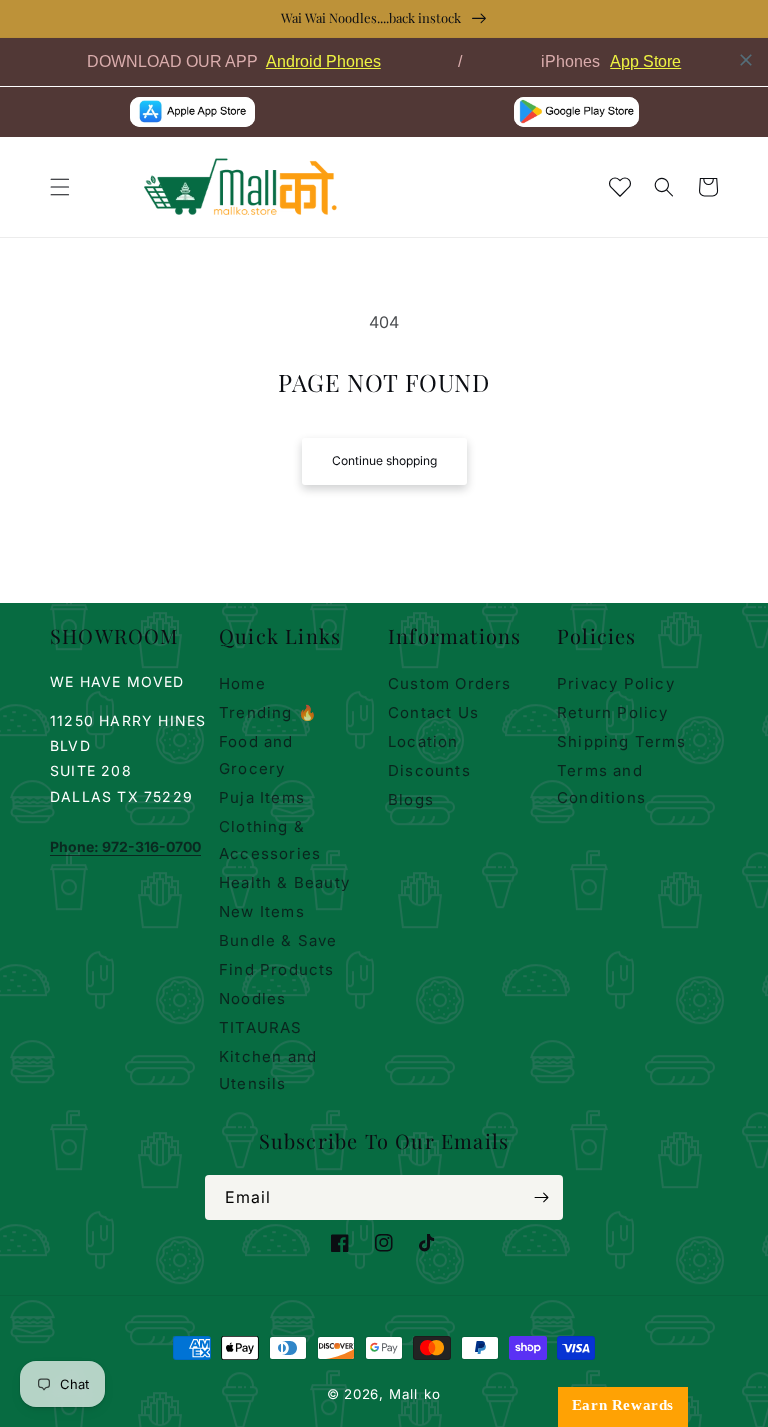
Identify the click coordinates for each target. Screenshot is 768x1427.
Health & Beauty (284, 882)
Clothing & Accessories (270, 840)
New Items (262, 911)
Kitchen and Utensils (268, 1070)
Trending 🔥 (268, 712)
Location (423, 741)
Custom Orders (450, 683)
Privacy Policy (616, 683)
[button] (60, 187)
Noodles (252, 998)
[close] (746, 60)
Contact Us (433, 712)
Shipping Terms (621, 741)
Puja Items (262, 797)
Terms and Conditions (601, 784)
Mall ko (415, 1394)
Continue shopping (384, 460)
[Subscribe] (541, 1197)
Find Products (277, 969)
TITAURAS (261, 1027)
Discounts (429, 770)
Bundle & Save (278, 940)
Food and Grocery (256, 755)
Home (242, 683)
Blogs (411, 799)
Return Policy (613, 712)
